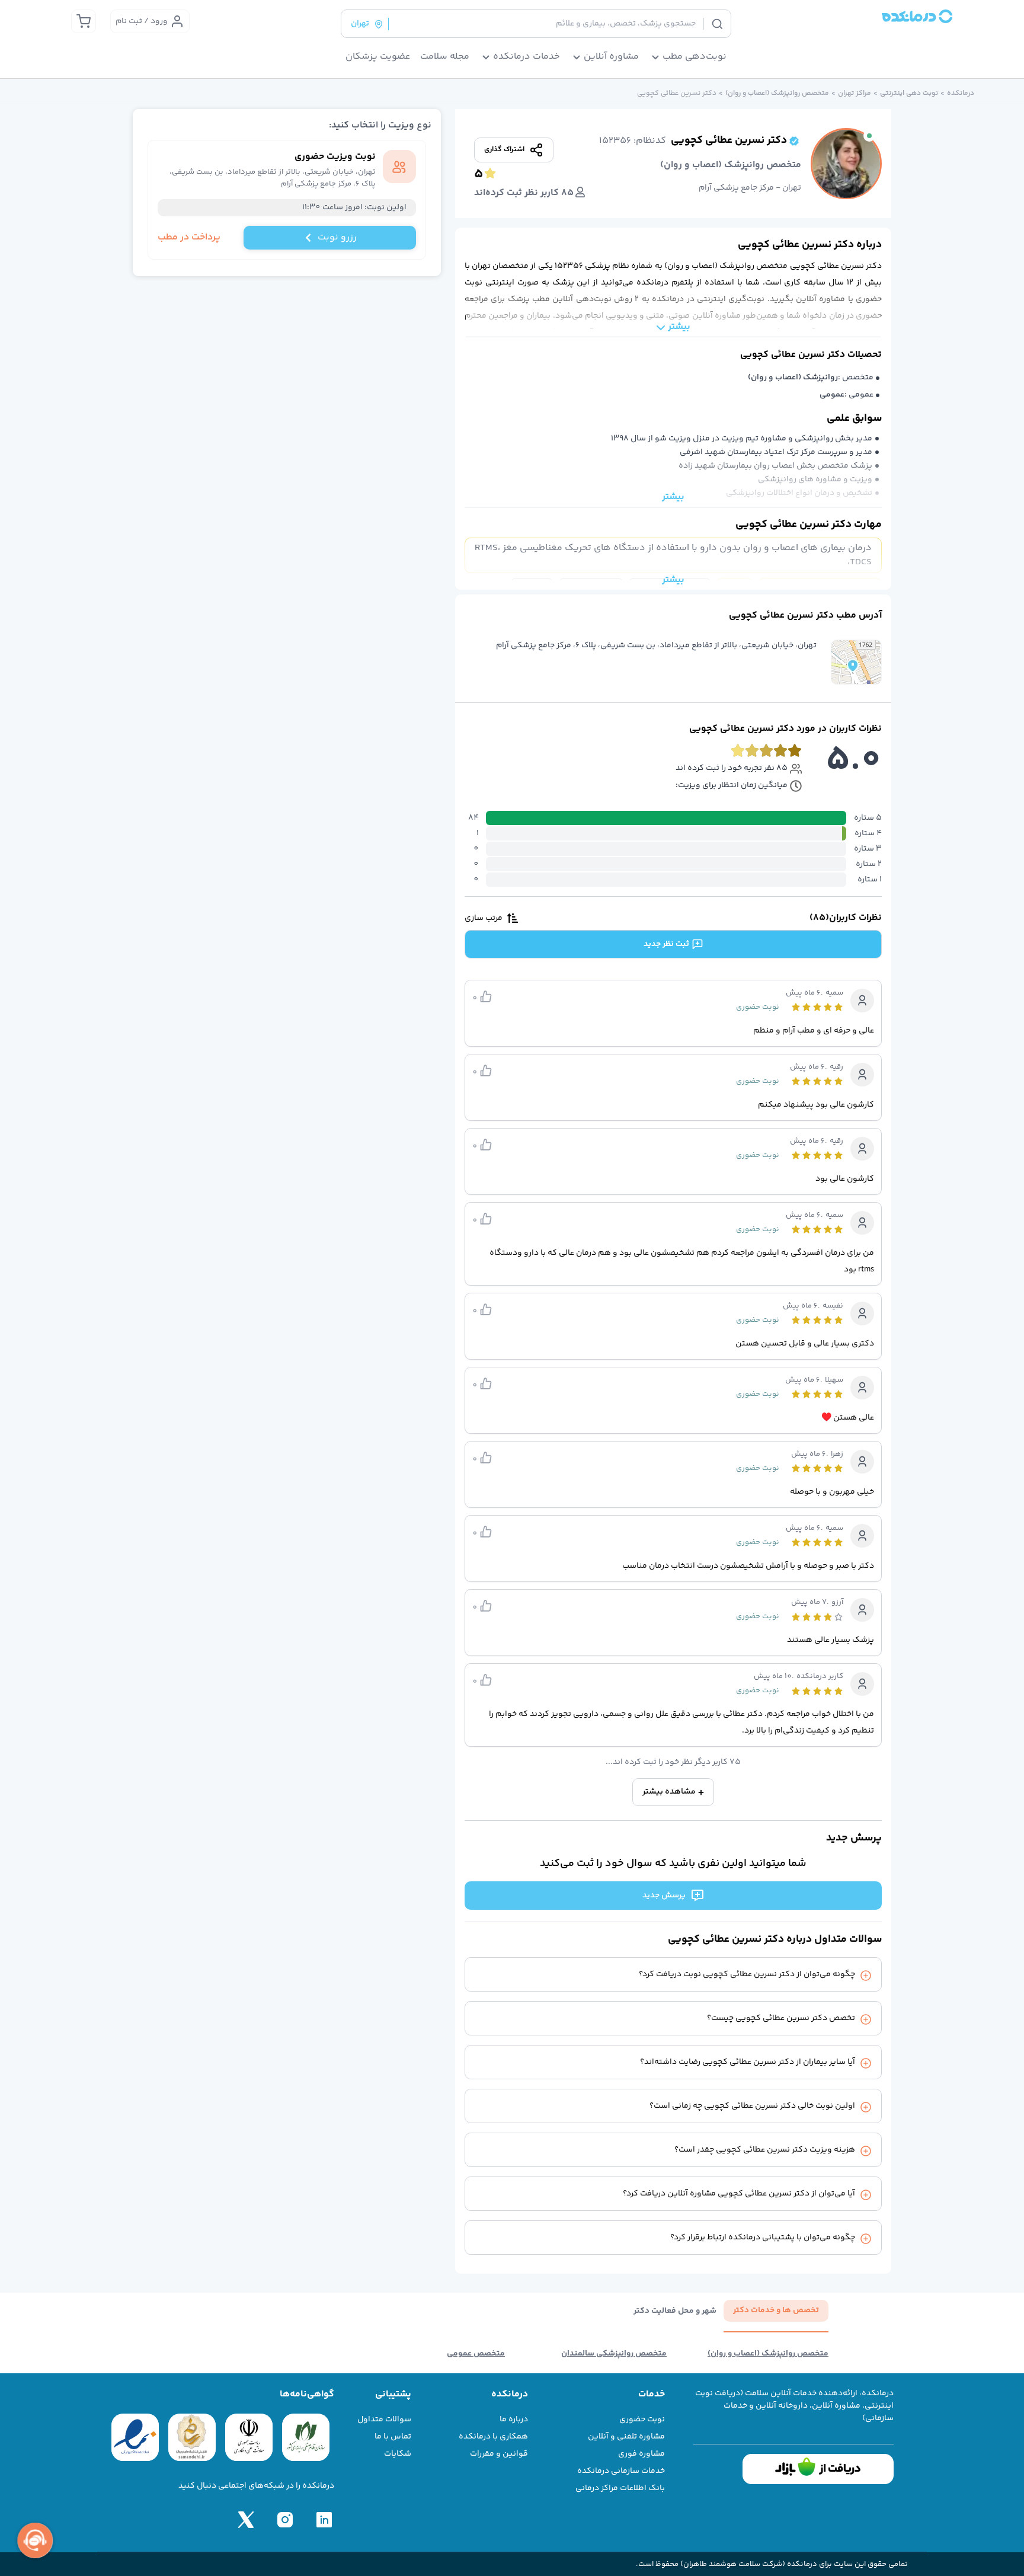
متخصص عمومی (476, 2354)
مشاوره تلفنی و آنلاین (626, 2437)
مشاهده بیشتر (669, 1792)
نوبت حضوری (642, 2420)
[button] (856, 662)
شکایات (398, 2454)
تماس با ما (393, 2437)
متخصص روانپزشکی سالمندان (614, 2354)
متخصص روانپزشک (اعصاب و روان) (777, 94)
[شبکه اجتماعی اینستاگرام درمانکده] (285, 2520)
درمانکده (961, 94)
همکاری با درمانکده (493, 2437)
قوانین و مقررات (499, 2454)
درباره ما (514, 2420)
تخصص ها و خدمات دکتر (776, 2310)
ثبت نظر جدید (666, 944)
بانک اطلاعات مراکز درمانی (620, 2488)
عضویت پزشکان (378, 57)
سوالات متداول (384, 2420)
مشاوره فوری (641, 2454)
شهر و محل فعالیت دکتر (675, 2311)
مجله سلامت (445, 57)
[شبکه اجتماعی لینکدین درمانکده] (324, 2520)
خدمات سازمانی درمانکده (621, 2471)
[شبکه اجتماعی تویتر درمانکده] (246, 2520)
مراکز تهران (855, 94)
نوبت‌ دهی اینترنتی (909, 94)
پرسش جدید (664, 1896)
